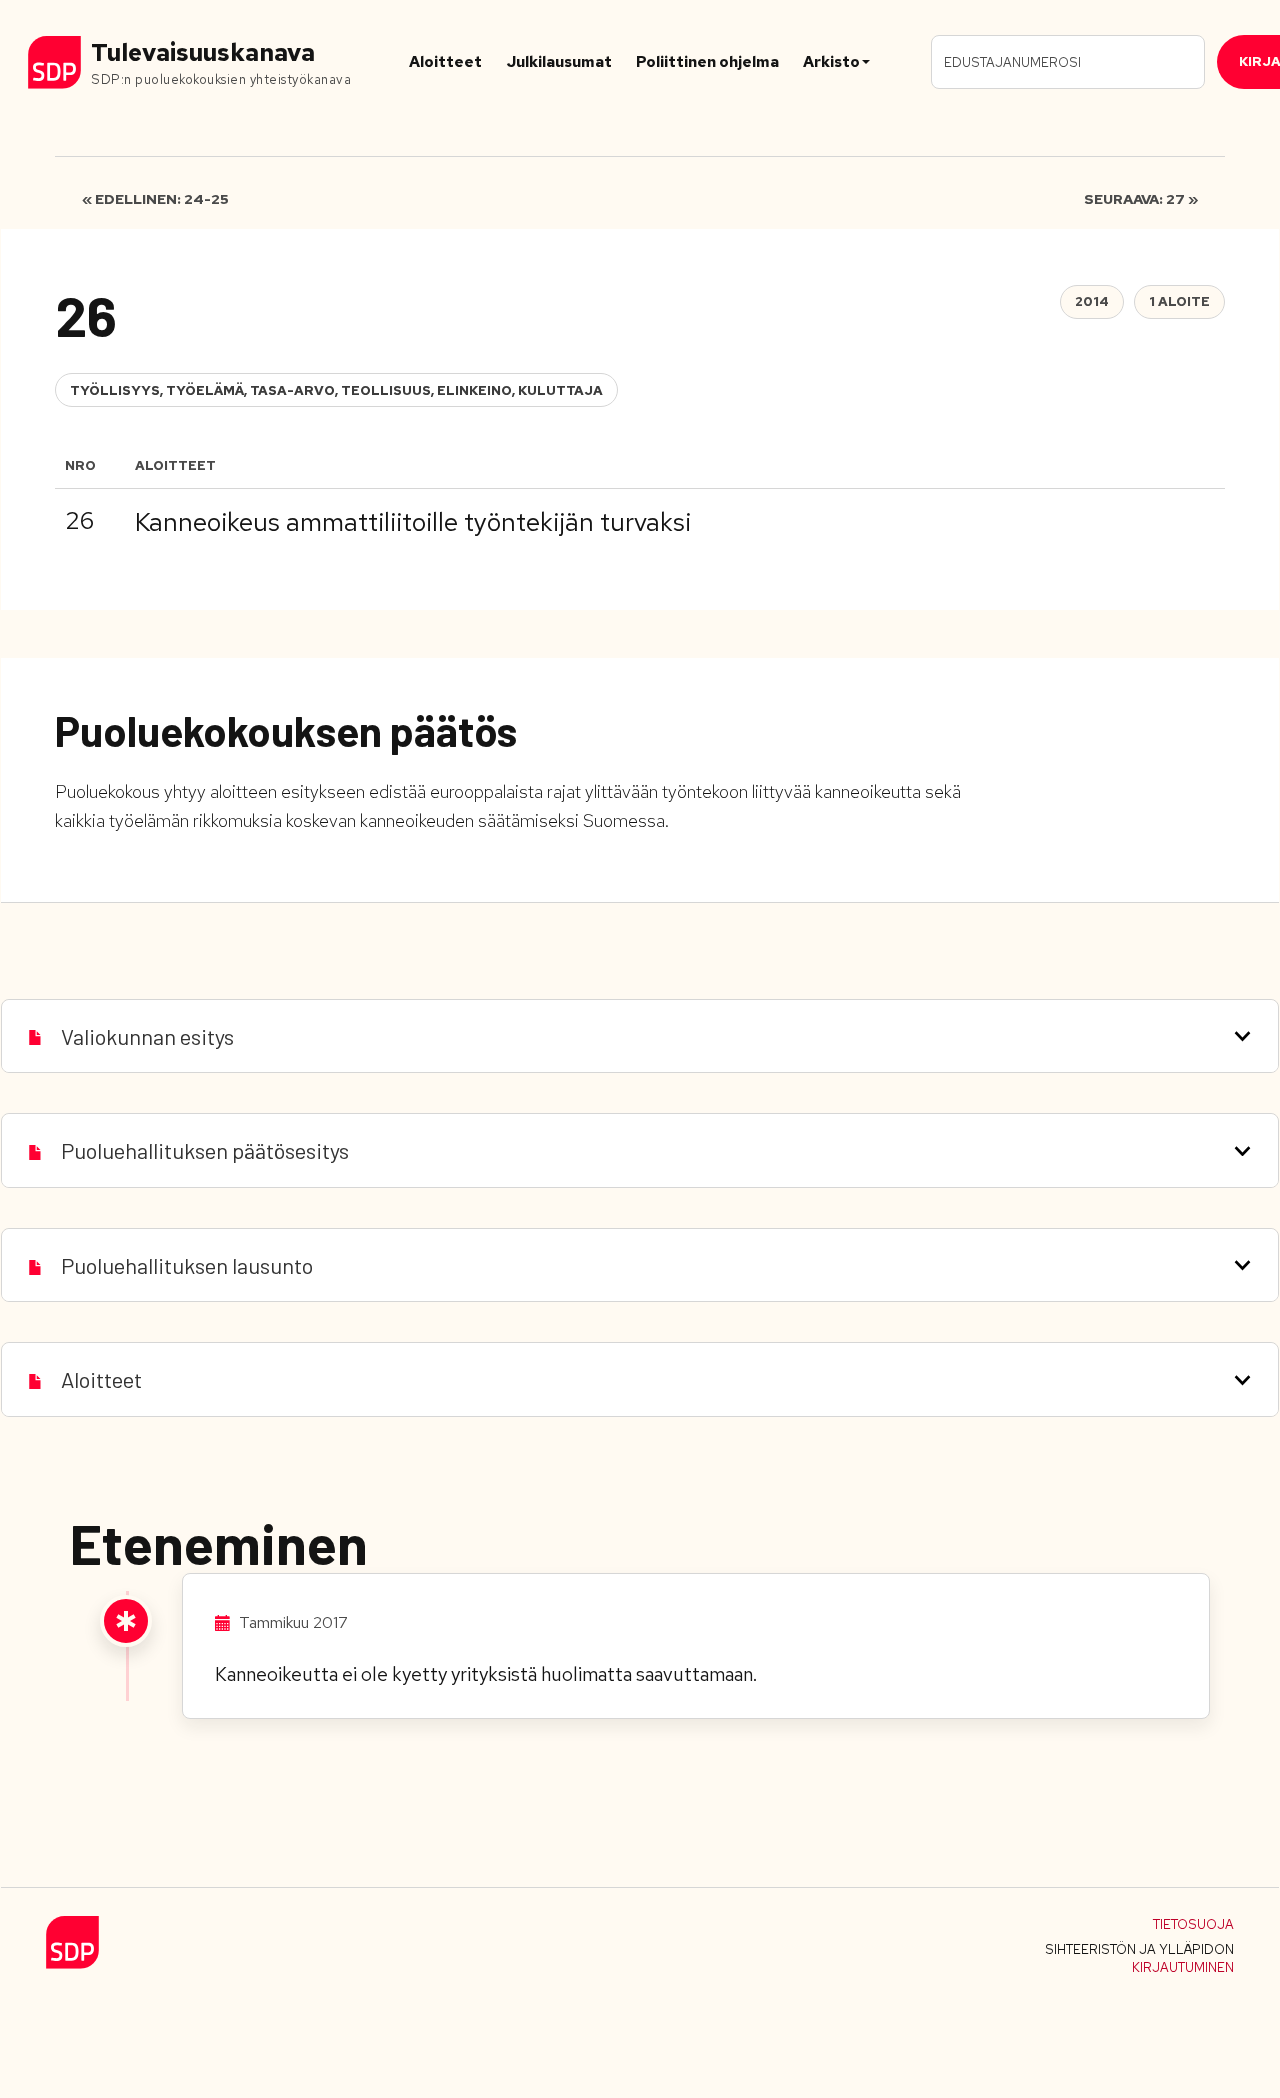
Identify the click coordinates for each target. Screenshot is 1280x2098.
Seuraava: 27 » (1141, 199)
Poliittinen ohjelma (707, 62)
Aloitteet (445, 62)
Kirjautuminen (1183, 1967)
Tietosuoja (1193, 1924)
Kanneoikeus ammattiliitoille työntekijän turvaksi (413, 522)
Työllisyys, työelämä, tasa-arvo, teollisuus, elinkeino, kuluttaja (336, 390)
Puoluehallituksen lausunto (187, 1265)
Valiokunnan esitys (147, 1036)
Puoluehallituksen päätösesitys (205, 1150)
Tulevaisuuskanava (203, 52)
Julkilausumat (559, 62)
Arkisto (831, 62)
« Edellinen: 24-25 (155, 199)
